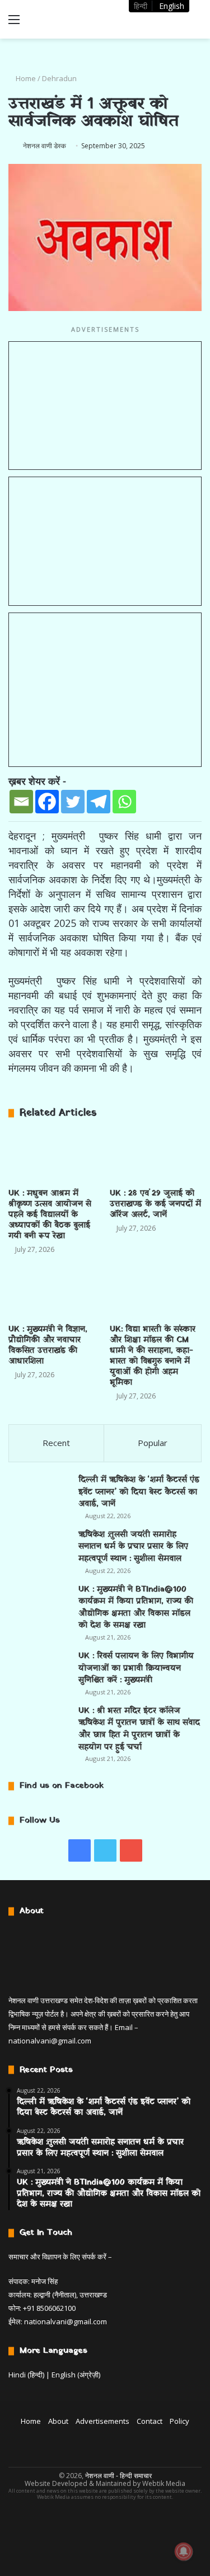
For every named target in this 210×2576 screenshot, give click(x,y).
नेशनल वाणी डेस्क (45, 146)
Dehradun (59, 78)
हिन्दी (141, 6)
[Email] (21, 802)
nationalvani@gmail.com (50, 2041)
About (58, 2421)
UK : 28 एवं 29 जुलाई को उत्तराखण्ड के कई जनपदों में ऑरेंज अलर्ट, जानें (155, 1204)
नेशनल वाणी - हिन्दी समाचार (118, 2476)
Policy (179, 2421)
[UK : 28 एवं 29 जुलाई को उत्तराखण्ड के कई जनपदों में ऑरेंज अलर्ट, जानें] (156, 1157)
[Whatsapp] (124, 802)
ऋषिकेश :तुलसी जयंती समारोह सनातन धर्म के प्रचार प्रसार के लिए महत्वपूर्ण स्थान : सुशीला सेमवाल (133, 1547)
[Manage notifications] (184, 2551)
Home (25, 78)
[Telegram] (99, 802)
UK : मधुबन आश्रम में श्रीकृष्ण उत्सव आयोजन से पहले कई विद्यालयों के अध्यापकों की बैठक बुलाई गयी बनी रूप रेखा (50, 1215)
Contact (150, 2421)
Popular (153, 1443)
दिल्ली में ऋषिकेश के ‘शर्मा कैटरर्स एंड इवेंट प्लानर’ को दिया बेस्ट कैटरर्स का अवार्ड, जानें (139, 1492)
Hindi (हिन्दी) (26, 2375)
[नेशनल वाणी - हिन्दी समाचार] (73, 19)
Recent (56, 1443)
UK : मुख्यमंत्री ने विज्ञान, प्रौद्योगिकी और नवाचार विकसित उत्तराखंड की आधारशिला (48, 1345)
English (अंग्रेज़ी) (76, 2375)
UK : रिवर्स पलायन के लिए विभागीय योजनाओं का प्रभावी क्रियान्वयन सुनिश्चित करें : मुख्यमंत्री (136, 1668)
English (172, 6)
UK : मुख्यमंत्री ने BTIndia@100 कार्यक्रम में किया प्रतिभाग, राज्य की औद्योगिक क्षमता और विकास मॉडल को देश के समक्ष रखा (136, 1608)
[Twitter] (73, 802)
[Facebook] (47, 802)
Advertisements (102, 2421)
